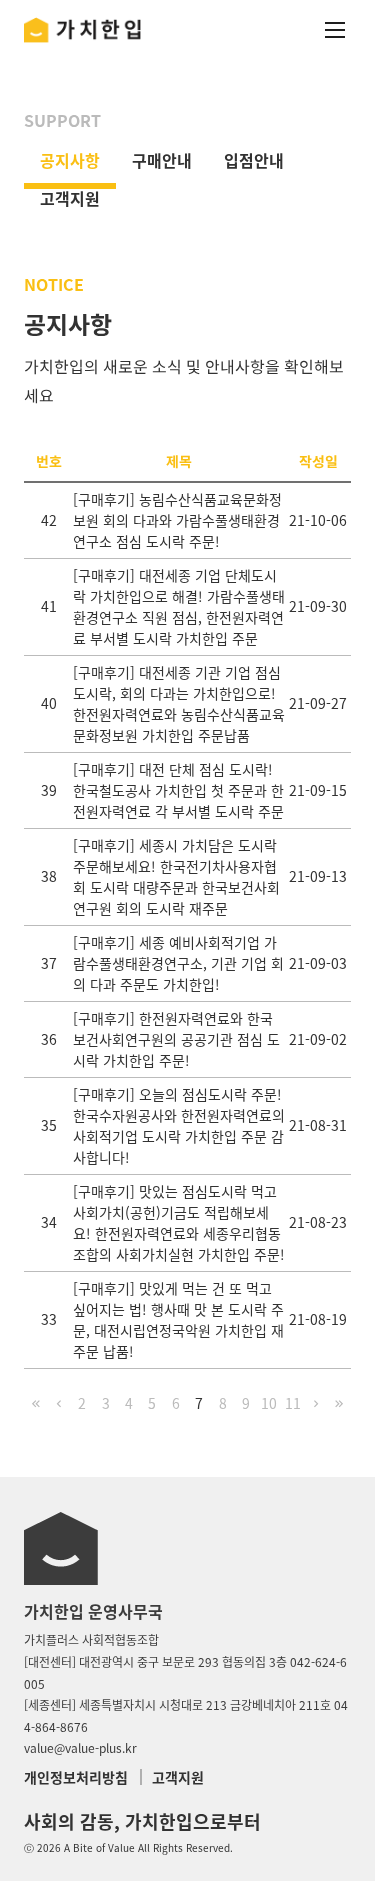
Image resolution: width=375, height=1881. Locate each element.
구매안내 (162, 160)
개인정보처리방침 (76, 1777)
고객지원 (70, 198)
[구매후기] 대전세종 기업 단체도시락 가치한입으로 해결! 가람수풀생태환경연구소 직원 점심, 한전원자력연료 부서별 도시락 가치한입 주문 (179, 606)
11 (293, 1403)
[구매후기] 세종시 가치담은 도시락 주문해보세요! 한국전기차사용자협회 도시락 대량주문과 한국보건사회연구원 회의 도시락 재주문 (176, 876)
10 (269, 1403)
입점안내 (254, 160)
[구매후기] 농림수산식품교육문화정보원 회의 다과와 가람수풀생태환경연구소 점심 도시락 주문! (177, 520)
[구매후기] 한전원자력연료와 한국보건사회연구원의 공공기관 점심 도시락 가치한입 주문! (176, 1039)
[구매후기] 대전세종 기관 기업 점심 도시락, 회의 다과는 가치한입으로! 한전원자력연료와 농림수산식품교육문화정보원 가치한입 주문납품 (179, 703)
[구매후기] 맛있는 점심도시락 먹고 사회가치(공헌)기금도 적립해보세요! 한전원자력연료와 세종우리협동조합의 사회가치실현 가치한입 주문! (179, 1222)
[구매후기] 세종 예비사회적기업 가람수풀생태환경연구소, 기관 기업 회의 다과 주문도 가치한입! (178, 963)
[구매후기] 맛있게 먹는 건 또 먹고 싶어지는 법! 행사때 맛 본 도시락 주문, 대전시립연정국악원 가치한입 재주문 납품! (178, 1319)
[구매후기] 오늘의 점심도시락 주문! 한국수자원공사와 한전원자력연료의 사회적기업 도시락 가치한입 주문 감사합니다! (179, 1125)
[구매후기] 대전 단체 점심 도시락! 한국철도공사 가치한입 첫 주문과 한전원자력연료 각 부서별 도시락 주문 (178, 790)
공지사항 (70, 160)
